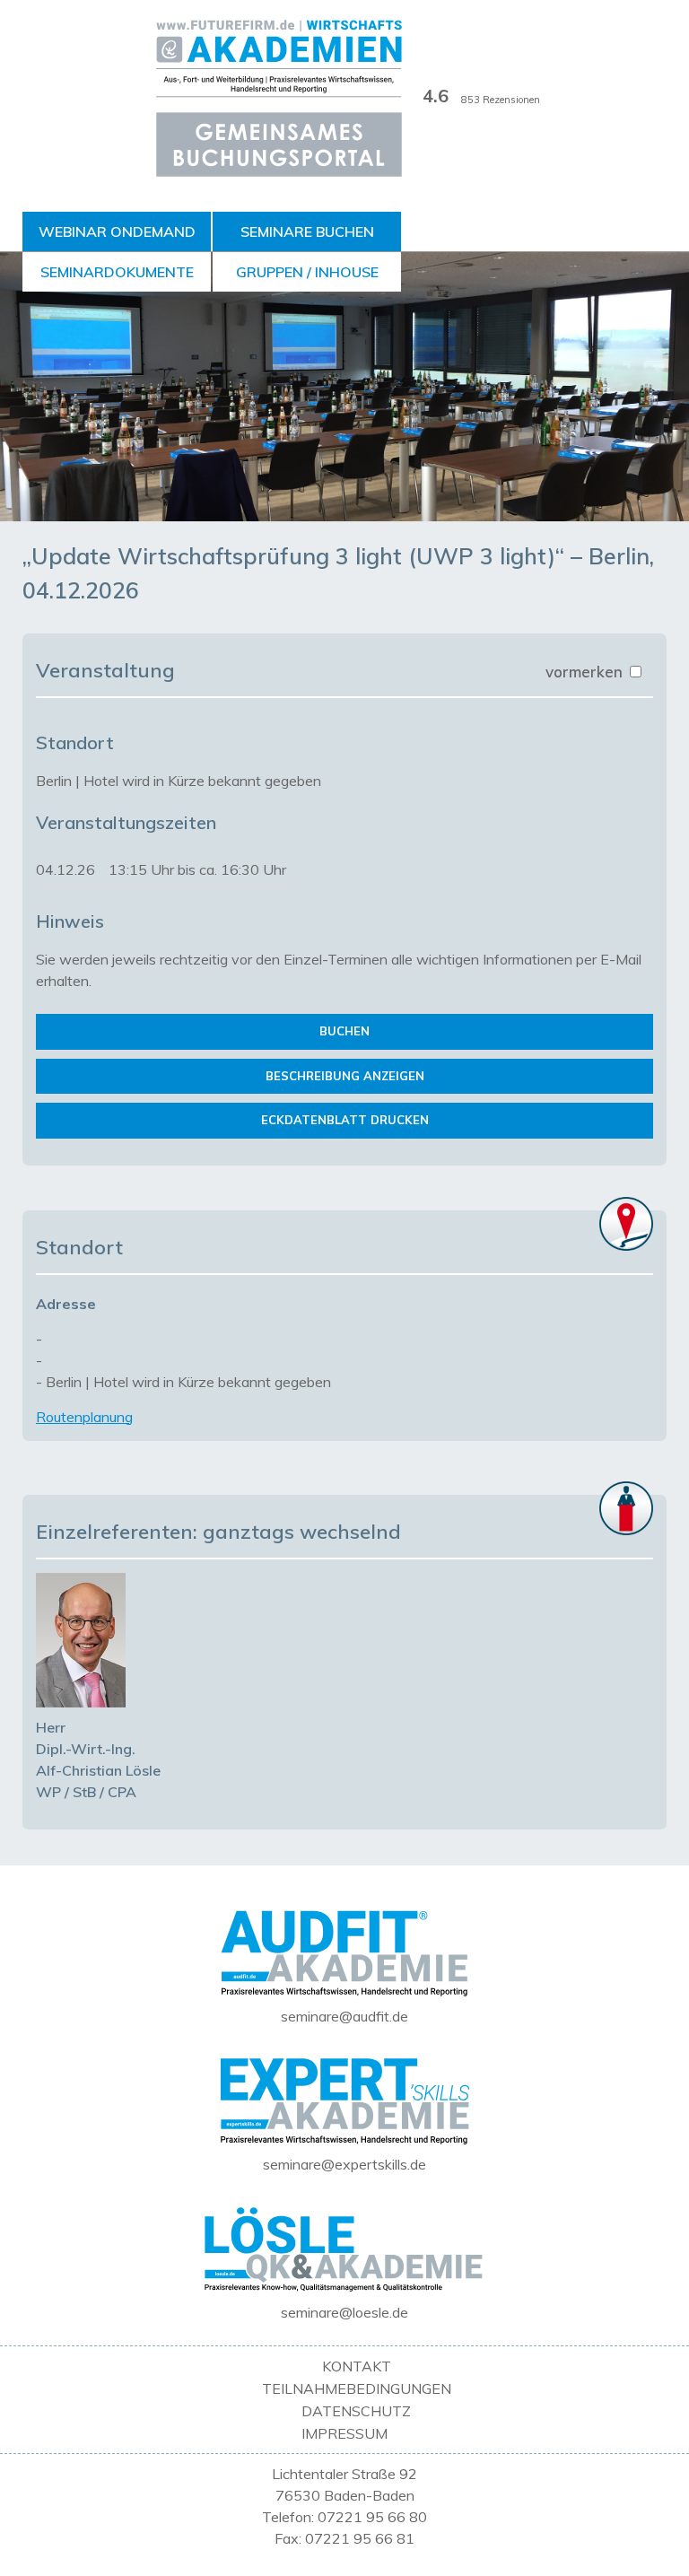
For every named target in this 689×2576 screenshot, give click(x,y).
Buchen (344, 1031)
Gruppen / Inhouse (307, 272)
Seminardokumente (117, 272)
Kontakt (357, 2366)
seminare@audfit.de (344, 2016)
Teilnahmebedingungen (357, 2388)
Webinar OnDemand (117, 231)
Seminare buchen (307, 231)
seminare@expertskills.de (344, 2164)
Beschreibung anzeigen (345, 1076)
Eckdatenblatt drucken (345, 1120)
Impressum (344, 2433)
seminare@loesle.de (344, 2312)
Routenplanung (84, 1417)
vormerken (586, 672)
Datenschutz (356, 2411)
